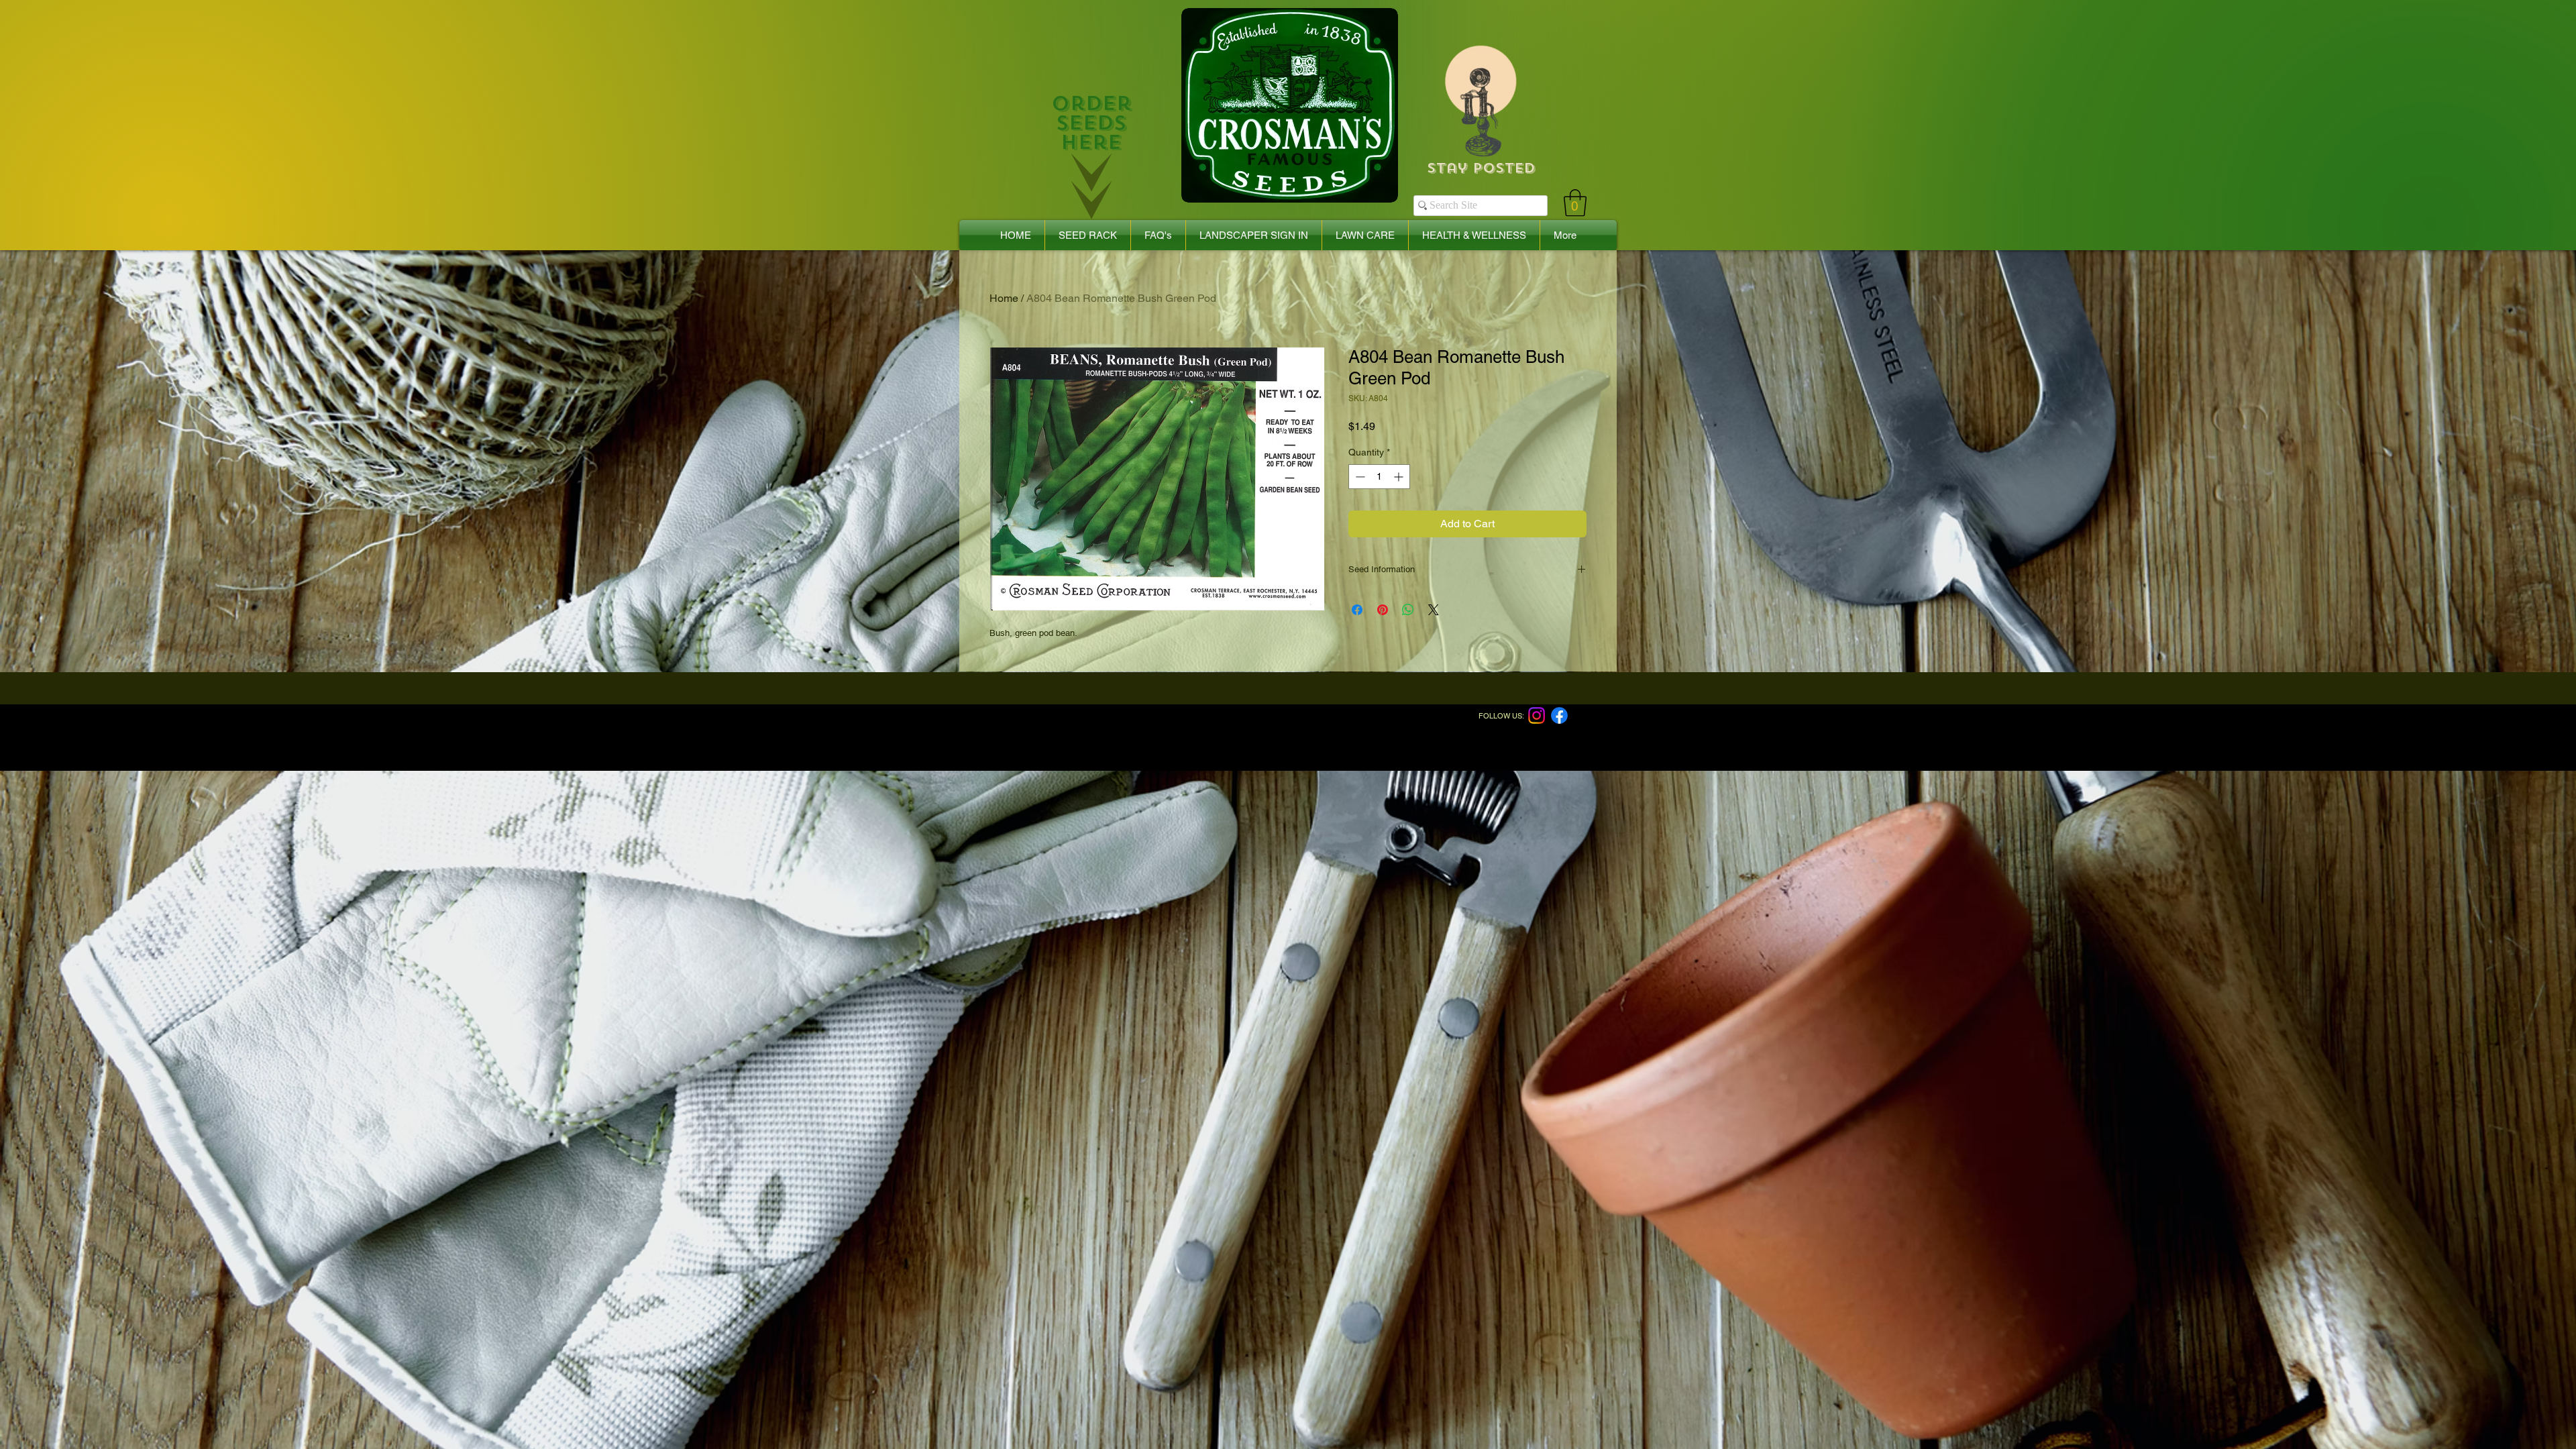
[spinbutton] (1379, 477)
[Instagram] (1537, 715)
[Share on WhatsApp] (1408, 610)
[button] (1575, 203)
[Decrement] (1359, 477)
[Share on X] (1434, 610)
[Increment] (1400, 477)
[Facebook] (1559, 715)
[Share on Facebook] (1357, 610)
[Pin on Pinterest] (1383, 610)
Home (1004, 298)
